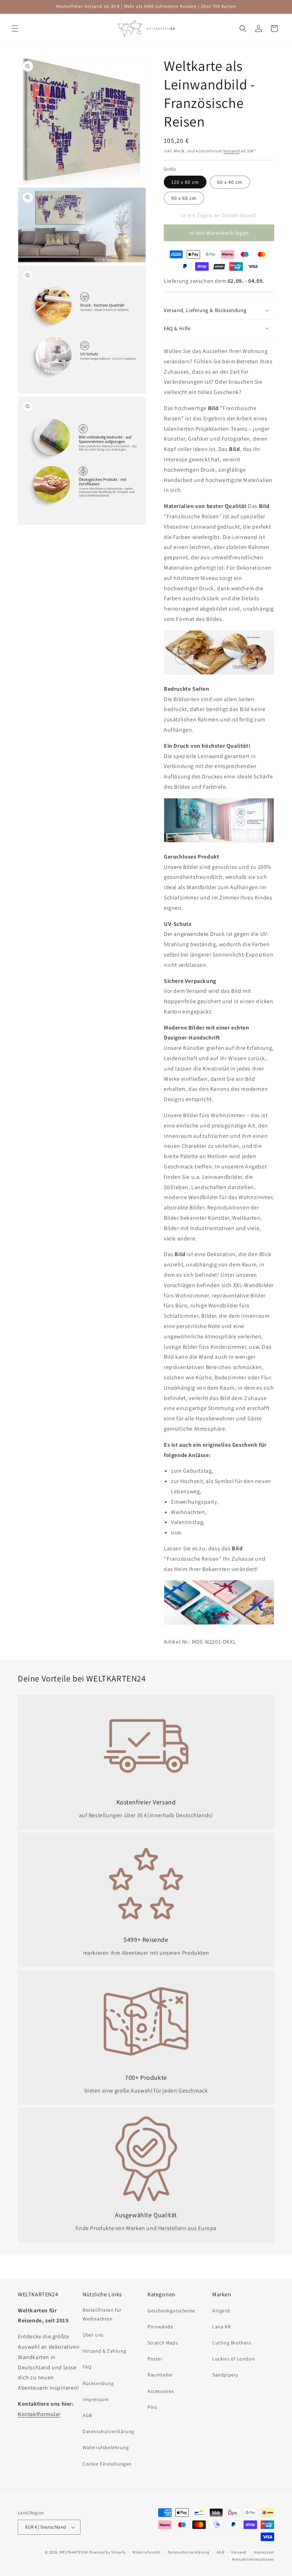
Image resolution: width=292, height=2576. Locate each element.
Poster (155, 2359)
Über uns (93, 2335)
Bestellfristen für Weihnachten (102, 2314)
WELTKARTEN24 (74, 2552)
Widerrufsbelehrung (106, 2447)
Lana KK (221, 2327)
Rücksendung (98, 2383)
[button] (15, 28)
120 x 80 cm (185, 182)
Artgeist (221, 2311)
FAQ (87, 2367)
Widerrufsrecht (147, 2552)
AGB (87, 2415)
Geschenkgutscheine (171, 2311)
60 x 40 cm (230, 182)
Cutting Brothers (232, 2343)
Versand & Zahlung (104, 2351)
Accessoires (161, 2391)
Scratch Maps (163, 2343)
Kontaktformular (39, 2414)
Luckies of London (233, 2359)
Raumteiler (160, 2375)
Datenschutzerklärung (108, 2431)
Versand (231, 151)
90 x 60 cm (184, 198)
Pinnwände (160, 2327)
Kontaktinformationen (253, 2559)
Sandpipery (225, 2375)
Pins (152, 2407)
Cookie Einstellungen (107, 2464)
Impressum (96, 2399)
